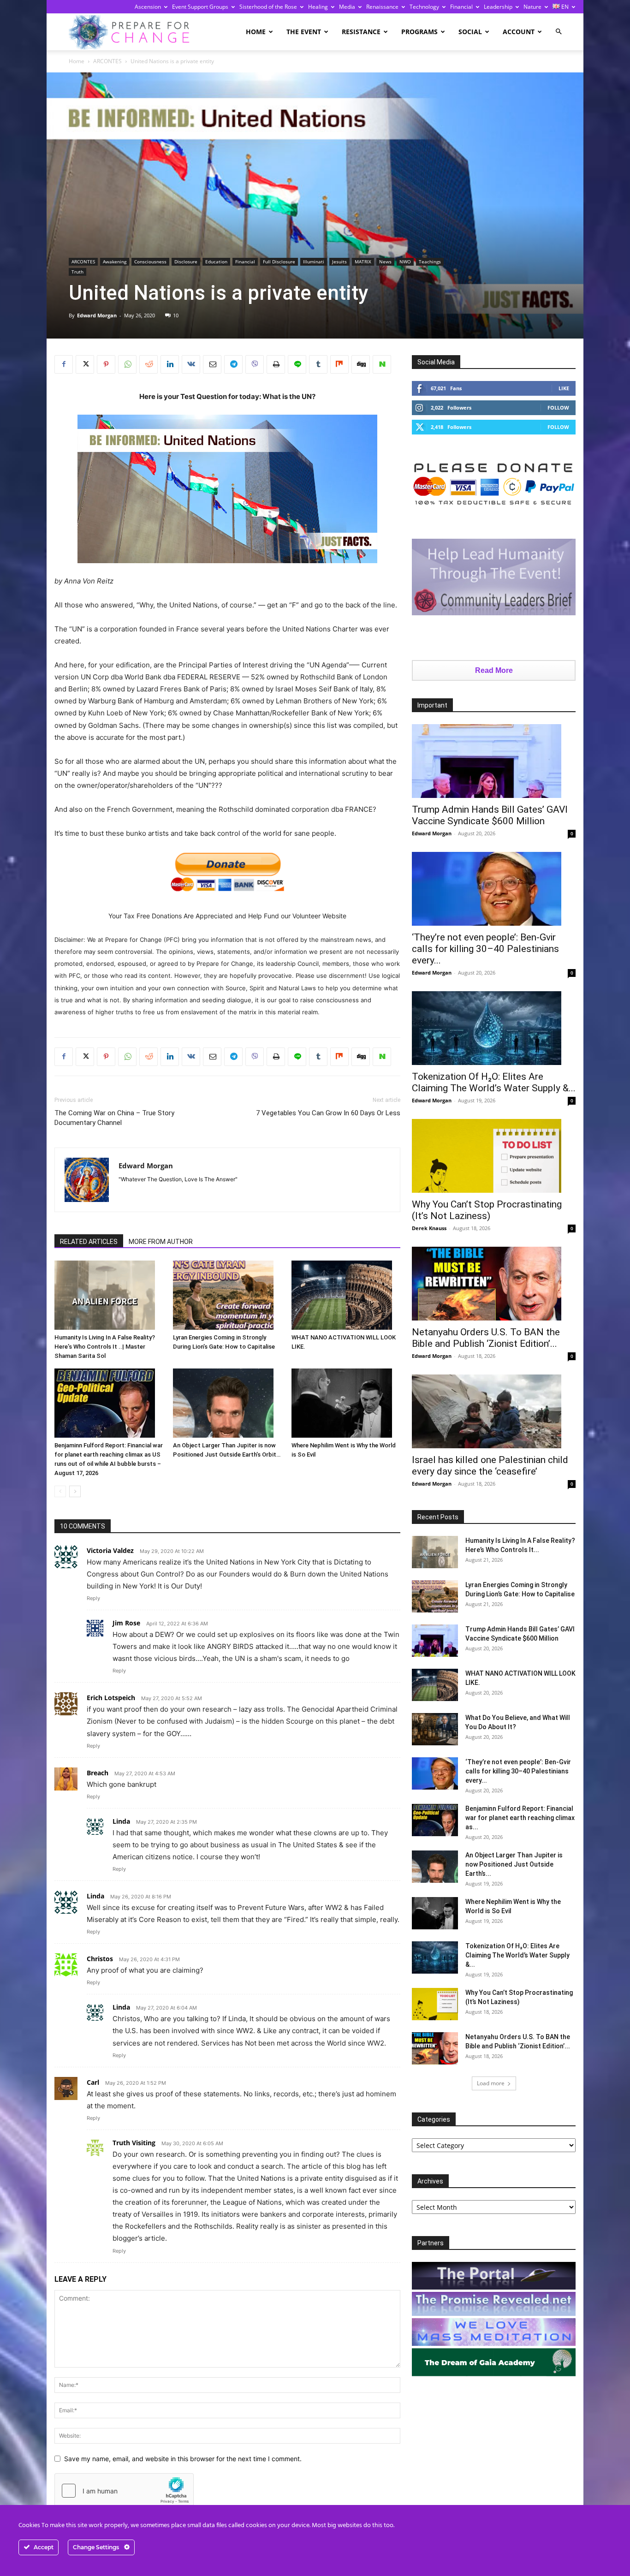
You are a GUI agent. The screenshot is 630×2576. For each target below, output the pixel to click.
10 (176, 315)
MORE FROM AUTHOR (161, 1242)
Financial (461, 7)
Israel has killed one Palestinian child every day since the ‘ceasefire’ (490, 1466)
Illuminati (314, 262)
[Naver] (382, 364)
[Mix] (339, 364)
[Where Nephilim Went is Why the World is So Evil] (346, 1403)
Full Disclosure (279, 262)
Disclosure (186, 262)
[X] (85, 364)
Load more (491, 2083)
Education (216, 262)
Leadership (498, 7)
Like (564, 388)
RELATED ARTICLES (89, 1242)
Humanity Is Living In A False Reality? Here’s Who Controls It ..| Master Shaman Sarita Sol (105, 1347)
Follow (558, 408)
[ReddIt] (149, 364)
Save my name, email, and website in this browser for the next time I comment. (183, 2459)
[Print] (276, 364)
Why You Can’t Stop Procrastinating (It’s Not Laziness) (487, 1210)
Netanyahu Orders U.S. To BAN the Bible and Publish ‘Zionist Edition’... (486, 1338)
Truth (77, 272)
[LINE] (297, 364)
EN (564, 7)
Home (256, 32)
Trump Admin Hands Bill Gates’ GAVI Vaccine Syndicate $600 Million (490, 815)
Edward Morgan (97, 315)
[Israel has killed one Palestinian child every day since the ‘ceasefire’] (494, 1411)
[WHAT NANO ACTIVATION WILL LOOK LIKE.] (346, 1295)
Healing (318, 7)
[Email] (212, 364)
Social (470, 32)
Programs (419, 32)
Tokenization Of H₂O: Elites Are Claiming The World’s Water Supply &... (494, 1082)
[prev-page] (60, 1491)
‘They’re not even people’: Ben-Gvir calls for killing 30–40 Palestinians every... (485, 949)
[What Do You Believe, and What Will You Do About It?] (435, 1729)
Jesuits (339, 262)
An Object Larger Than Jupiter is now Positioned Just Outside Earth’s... (514, 1864)
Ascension (148, 7)
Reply (93, 1598)
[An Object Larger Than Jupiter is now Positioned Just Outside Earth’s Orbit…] (227, 1403)
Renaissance (382, 7)
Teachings (430, 262)
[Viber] (255, 364)
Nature (532, 7)
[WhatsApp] (127, 364)
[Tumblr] (318, 364)
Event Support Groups (200, 7)
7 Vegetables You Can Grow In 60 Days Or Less (328, 1113)
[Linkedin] (170, 364)
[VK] (191, 364)
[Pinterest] (106, 364)
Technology (424, 7)
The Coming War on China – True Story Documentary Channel (114, 1118)
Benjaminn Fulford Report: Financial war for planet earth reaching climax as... (520, 1818)
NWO (405, 262)
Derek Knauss (429, 1228)
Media (347, 7)
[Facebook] (64, 364)
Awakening (115, 262)
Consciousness (150, 262)
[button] (559, 32)
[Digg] (361, 364)
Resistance (361, 32)
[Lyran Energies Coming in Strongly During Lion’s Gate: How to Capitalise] (227, 1295)
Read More (494, 670)
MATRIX (363, 262)
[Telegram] (233, 364)
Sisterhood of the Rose (268, 7)
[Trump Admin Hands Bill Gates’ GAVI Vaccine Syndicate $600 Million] (494, 761)
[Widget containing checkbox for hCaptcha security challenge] (124, 2491)
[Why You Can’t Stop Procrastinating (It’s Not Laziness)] (494, 1156)
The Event (304, 32)
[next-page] (75, 1491)
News (385, 262)
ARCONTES (107, 61)
